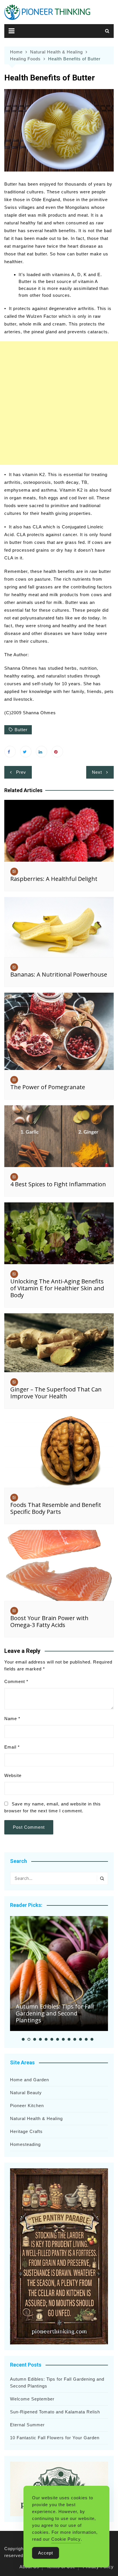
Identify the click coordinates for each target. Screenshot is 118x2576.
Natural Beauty (26, 2093)
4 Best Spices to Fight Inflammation (58, 1184)
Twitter (26, 752)
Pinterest (57, 752)
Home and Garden (29, 2080)
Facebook (10, 752)
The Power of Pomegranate (48, 1087)
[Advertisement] (59, 403)
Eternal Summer (27, 2425)
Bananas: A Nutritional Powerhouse (59, 974)
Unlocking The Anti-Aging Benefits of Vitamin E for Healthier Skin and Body (57, 1288)
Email (12, 1747)
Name (12, 1719)
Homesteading (25, 2144)
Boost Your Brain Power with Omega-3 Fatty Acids (49, 1621)
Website (13, 1775)
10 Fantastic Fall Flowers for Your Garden (55, 2438)
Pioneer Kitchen (27, 2106)
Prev (21, 772)
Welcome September (32, 2399)
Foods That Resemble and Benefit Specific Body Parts (56, 1508)
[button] (23, 2039)
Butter (21, 730)
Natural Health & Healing (36, 2118)
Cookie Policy (66, 2539)
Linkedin (42, 752)
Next (97, 772)
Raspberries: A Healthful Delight (54, 879)
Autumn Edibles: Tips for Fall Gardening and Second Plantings (55, 2013)
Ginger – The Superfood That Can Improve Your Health (56, 1393)
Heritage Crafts (26, 2131)
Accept (46, 2553)
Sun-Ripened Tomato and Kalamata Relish (55, 2412)
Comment (16, 1681)
